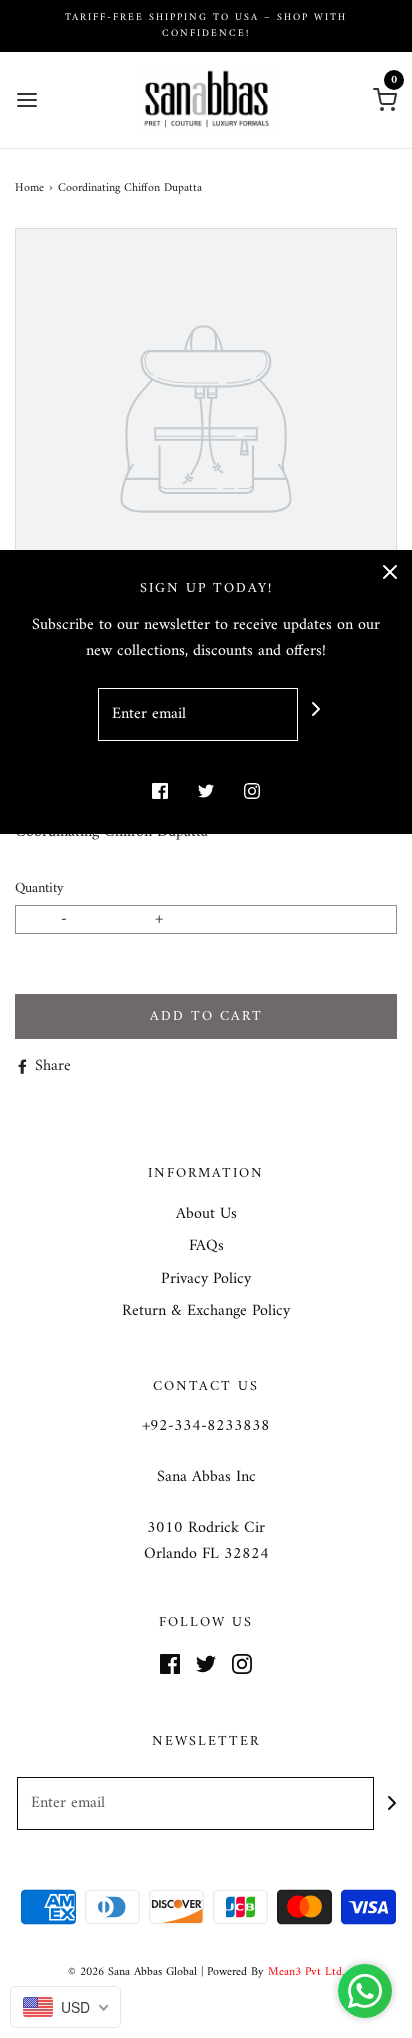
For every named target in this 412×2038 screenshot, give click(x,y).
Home (29, 188)
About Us (206, 1215)
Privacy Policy (206, 1280)
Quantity (39, 888)
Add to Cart (206, 1016)
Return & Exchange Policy (206, 1312)
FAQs (206, 1247)
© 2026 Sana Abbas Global (132, 1972)
